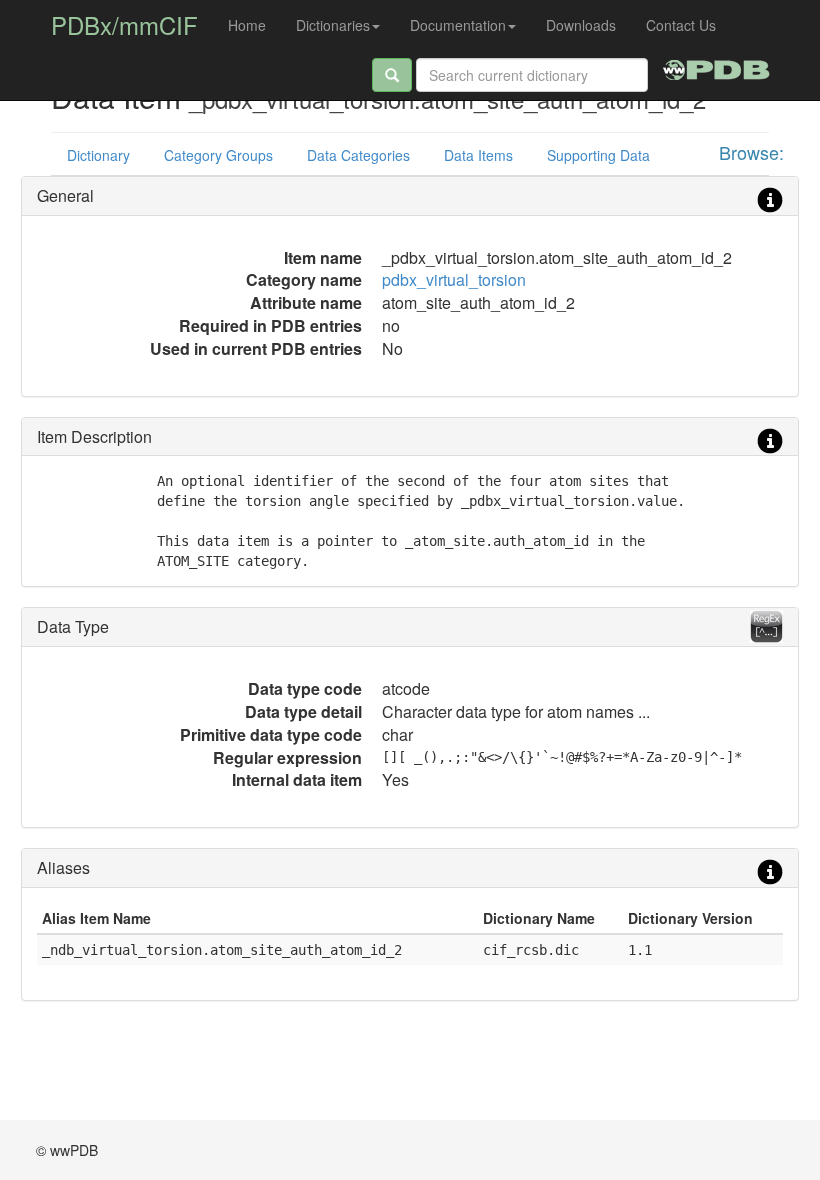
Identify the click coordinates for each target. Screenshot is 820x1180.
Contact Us (681, 25)
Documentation (458, 25)
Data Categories (358, 155)
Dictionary (98, 155)
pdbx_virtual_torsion (454, 279)
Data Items (478, 155)
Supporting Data (598, 155)
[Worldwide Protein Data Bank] (716, 67)
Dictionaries (333, 25)
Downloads (581, 25)
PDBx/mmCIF (124, 24)
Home (247, 25)
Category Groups (218, 155)
